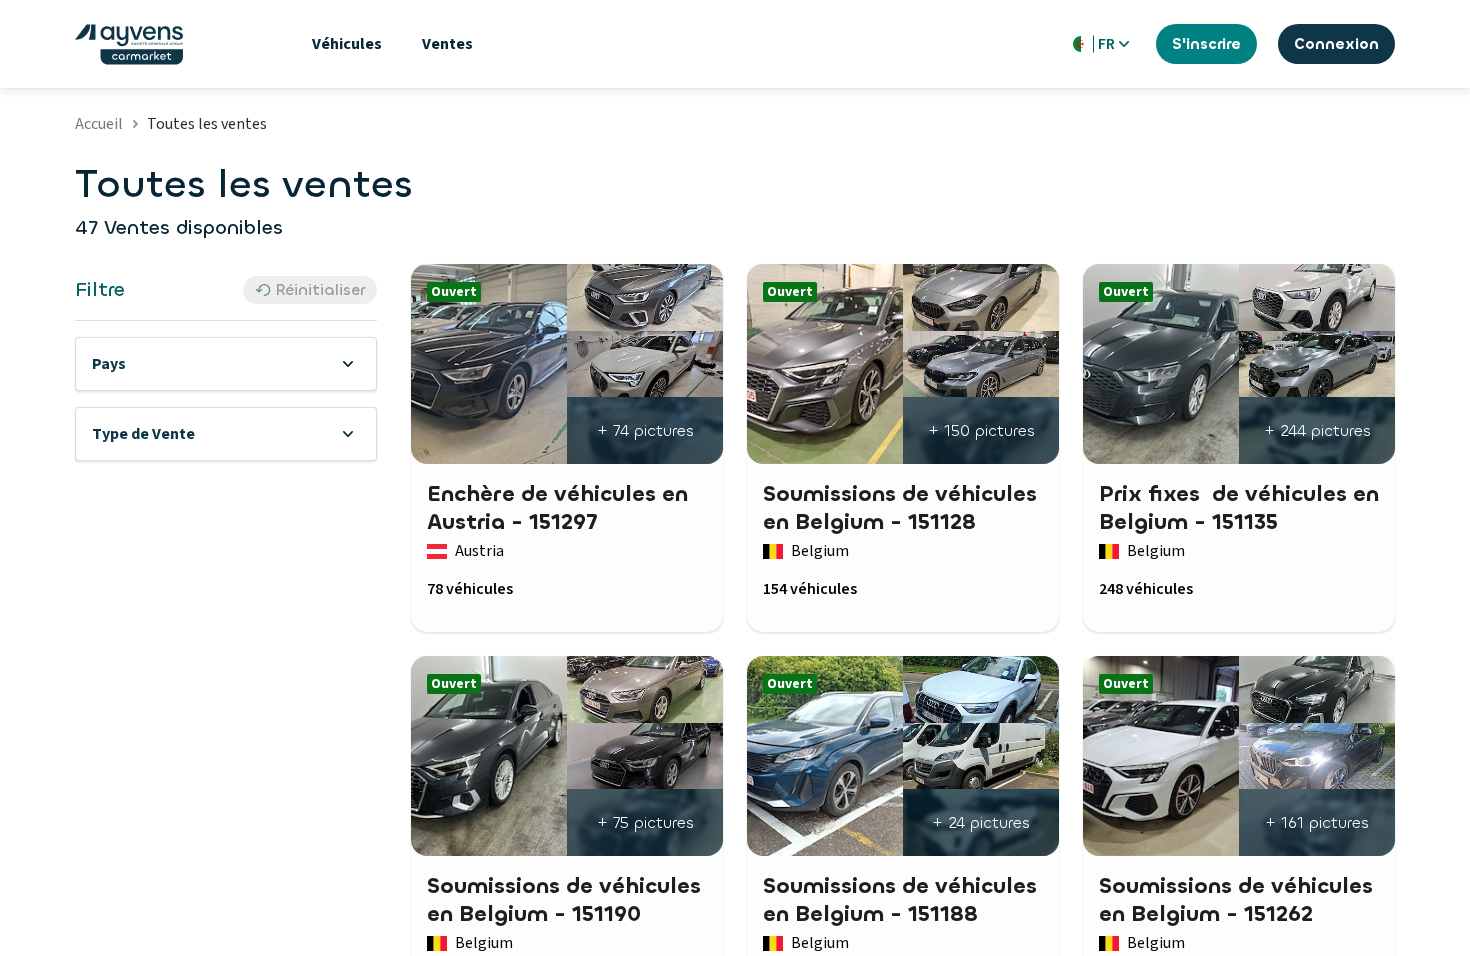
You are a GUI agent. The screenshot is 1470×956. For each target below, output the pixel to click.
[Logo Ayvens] (129, 44)
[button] (226, 364)
